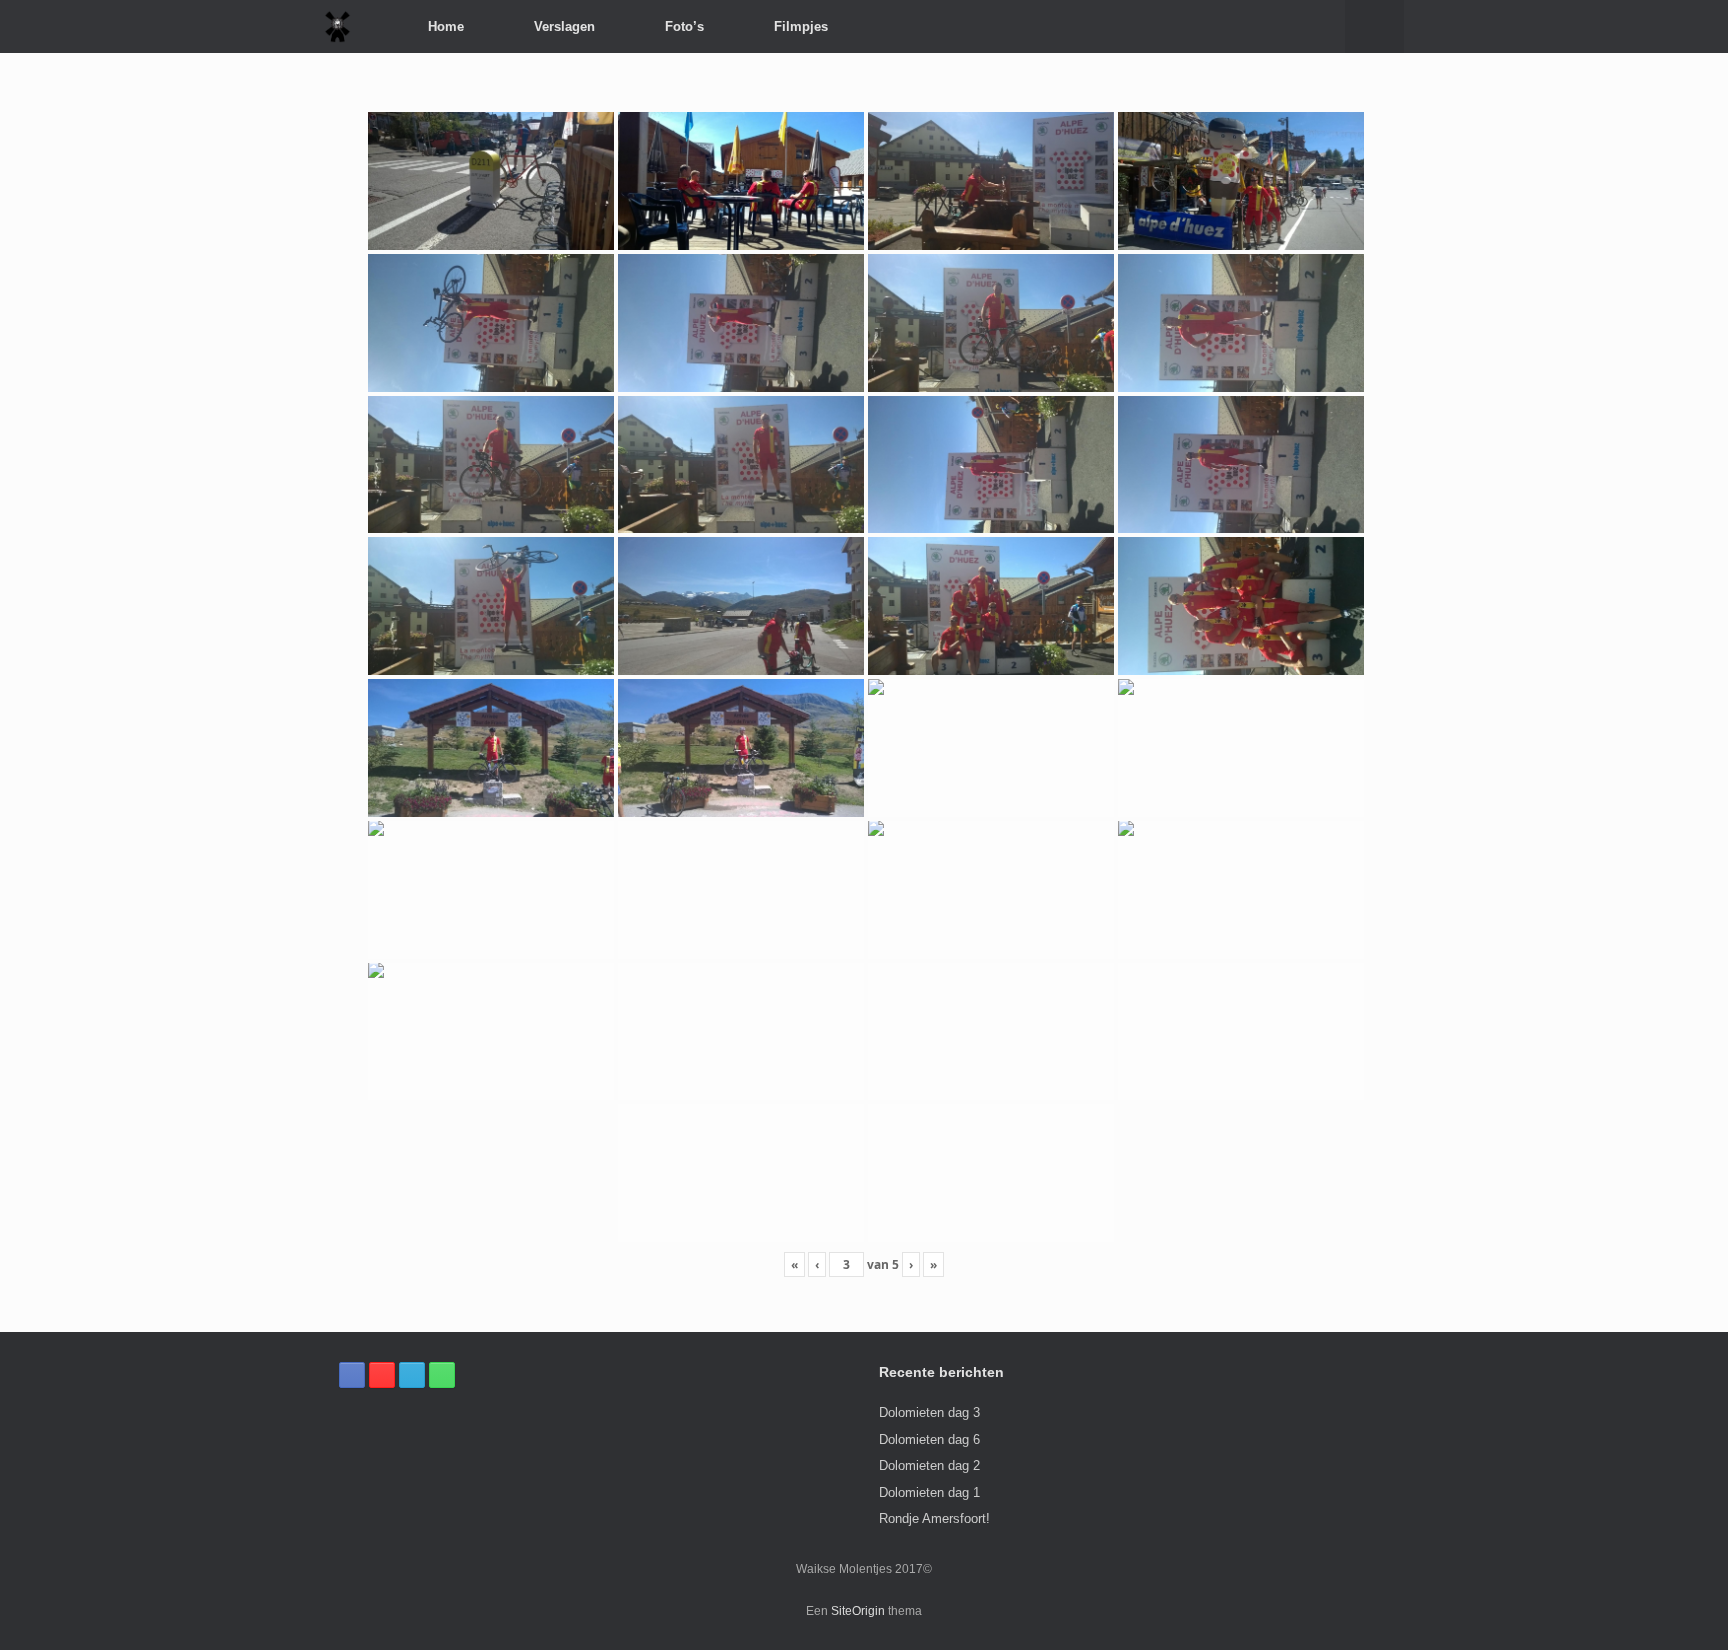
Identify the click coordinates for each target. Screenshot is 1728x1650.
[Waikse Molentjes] (337, 26)
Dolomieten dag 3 (929, 1412)
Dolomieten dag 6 (929, 1439)
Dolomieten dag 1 (929, 1492)
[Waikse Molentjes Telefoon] (442, 1375)
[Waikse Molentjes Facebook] (352, 1375)
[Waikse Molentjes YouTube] (382, 1375)
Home (446, 26)
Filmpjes (801, 26)
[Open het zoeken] (1374, 26)
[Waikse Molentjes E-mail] (412, 1375)
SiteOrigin (858, 1611)
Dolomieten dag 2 (929, 1465)
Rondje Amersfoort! (934, 1518)
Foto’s (684, 26)
